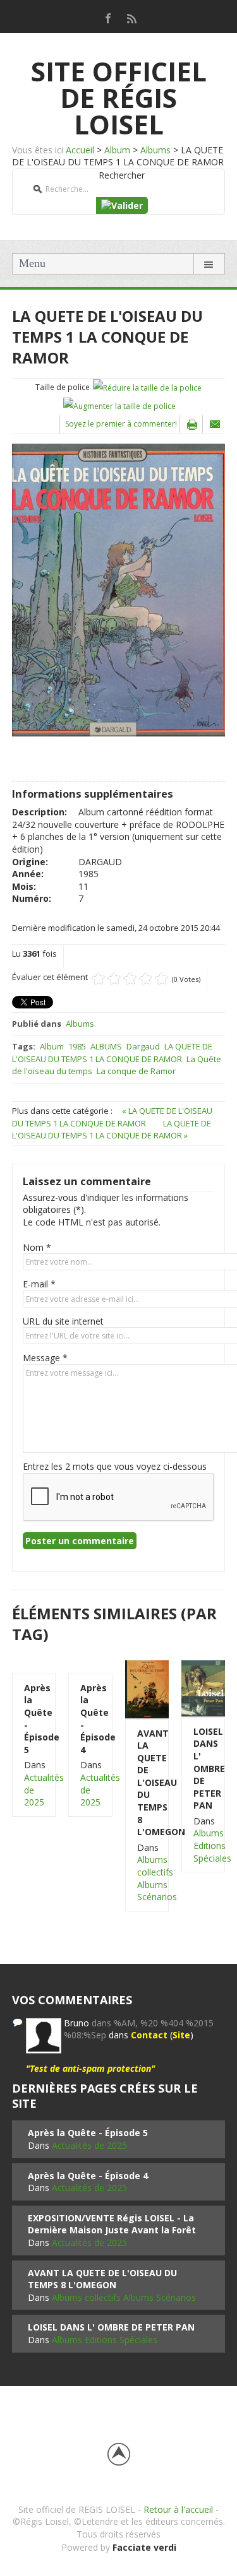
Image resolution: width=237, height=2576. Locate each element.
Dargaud (143, 1046)
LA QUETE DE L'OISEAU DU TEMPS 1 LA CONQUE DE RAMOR (112, 1053)
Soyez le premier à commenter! (121, 424)
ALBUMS (106, 1046)
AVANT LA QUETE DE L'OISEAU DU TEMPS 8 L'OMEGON (147, 1783)
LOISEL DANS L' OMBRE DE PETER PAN (203, 1769)
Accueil (80, 150)
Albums (155, 150)
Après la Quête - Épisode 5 (34, 1719)
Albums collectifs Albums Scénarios (157, 1878)
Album (117, 150)
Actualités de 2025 (89, 2145)
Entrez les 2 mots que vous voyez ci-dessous (115, 1466)
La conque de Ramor (136, 1071)
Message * (45, 1358)
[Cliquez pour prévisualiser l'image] (118, 588)
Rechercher (122, 175)
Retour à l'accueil (178, 2509)
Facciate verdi (144, 2547)
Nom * (37, 1247)
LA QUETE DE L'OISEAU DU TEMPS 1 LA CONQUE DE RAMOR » (112, 1130)
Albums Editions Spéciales (212, 1845)
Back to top (119, 2454)
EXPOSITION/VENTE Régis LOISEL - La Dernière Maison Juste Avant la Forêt (112, 2224)
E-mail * (39, 1284)
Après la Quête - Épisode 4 (90, 1719)
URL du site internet (63, 1321)
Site (181, 2035)
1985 (77, 1046)
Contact (149, 2035)
